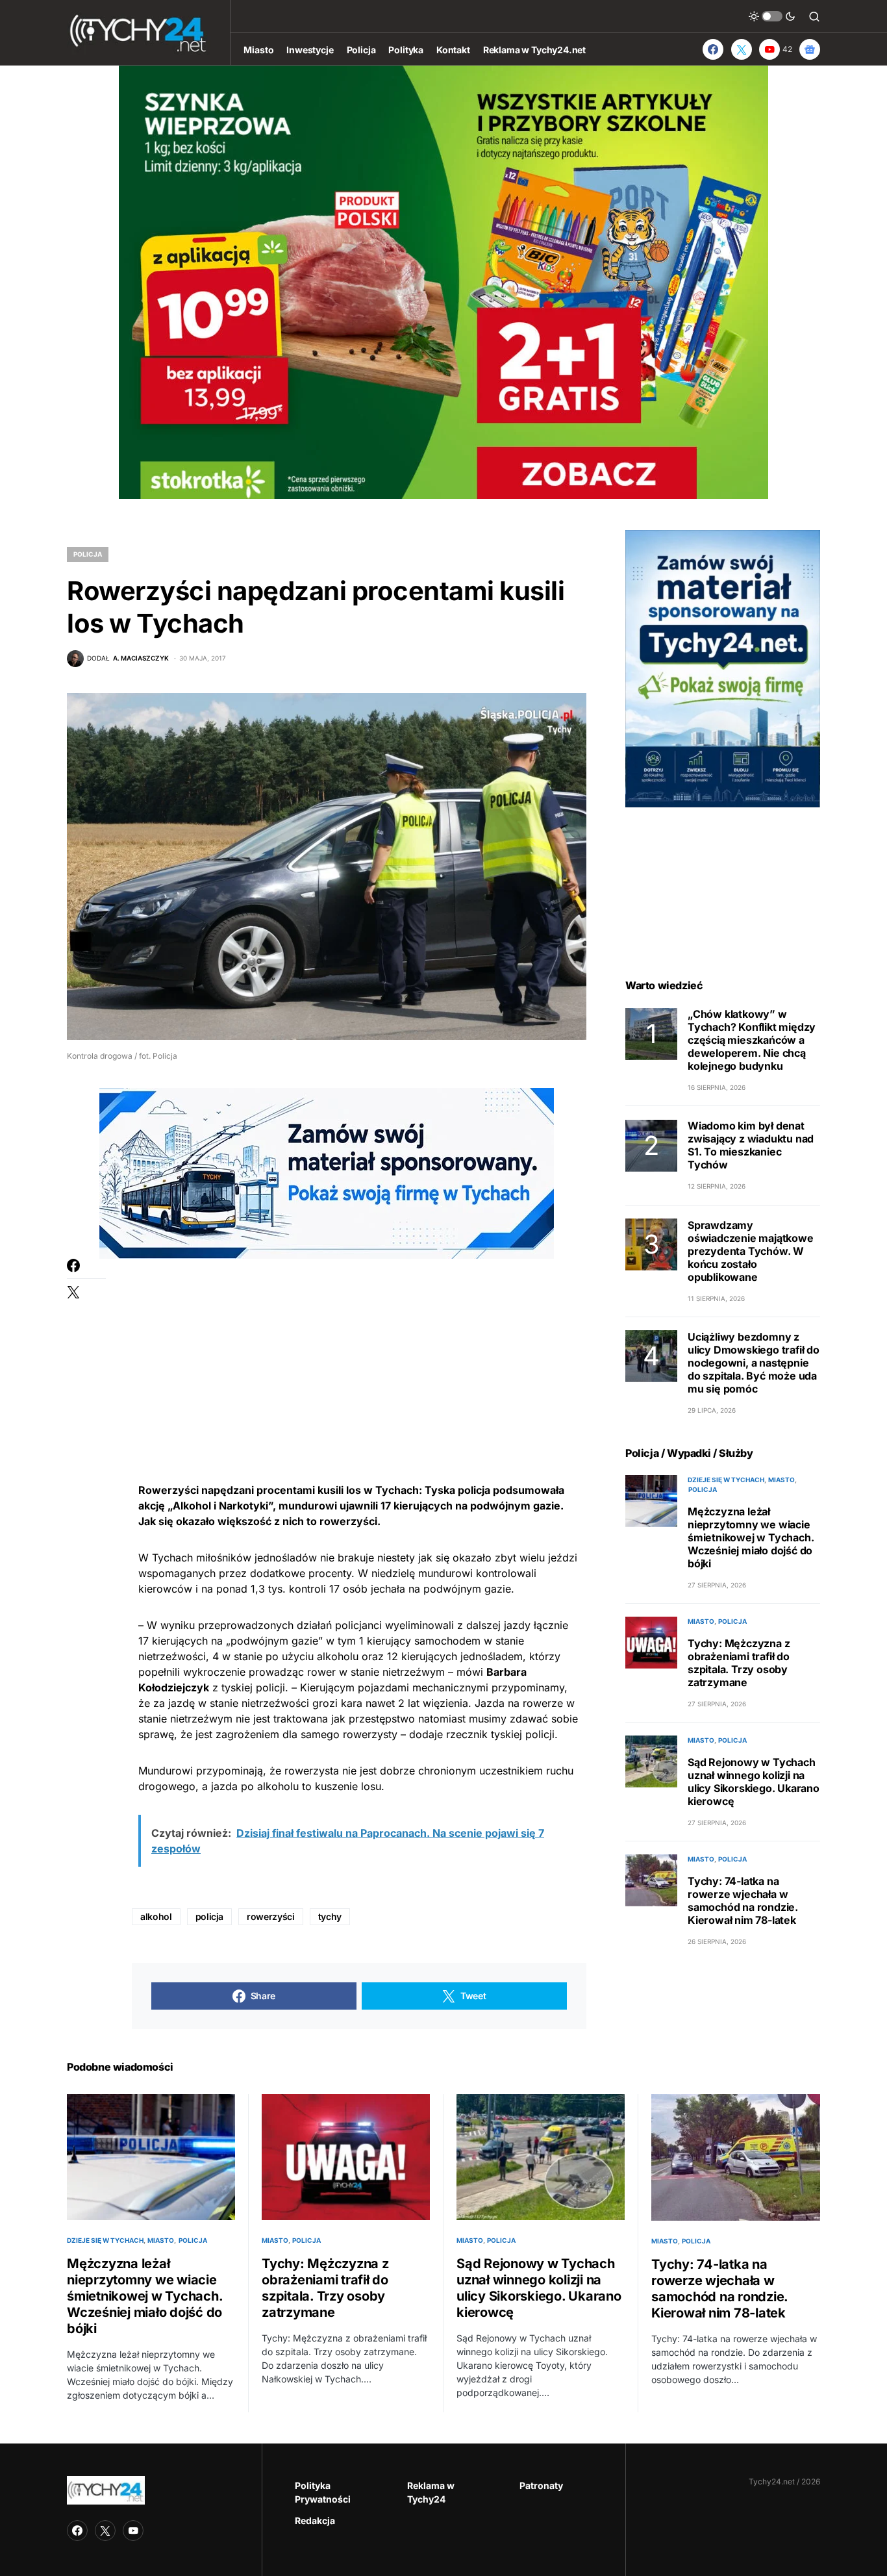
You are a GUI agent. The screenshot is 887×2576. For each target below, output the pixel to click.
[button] (772, 16)
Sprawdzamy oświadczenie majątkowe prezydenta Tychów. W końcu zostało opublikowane (751, 1251)
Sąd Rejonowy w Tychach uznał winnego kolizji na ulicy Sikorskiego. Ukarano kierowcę (754, 1782)
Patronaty (541, 2485)
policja (210, 1916)
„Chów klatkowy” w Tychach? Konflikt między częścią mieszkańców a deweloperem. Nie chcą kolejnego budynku (752, 1041)
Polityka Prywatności (323, 2492)
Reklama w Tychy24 (431, 2492)
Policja (88, 554)
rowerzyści (271, 1916)
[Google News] (810, 49)
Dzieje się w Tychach (726, 1480)
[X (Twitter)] (742, 49)
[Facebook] (713, 49)
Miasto (781, 1480)
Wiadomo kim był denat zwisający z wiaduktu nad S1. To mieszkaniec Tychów (751, 1146)
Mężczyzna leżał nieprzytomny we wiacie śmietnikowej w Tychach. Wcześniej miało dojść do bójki (751, 1537)
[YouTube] (133, 2531)
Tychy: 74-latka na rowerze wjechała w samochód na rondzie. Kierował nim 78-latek (743, 1900)
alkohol (156, 1916)
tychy (330, 1916)
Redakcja (315, 2520)
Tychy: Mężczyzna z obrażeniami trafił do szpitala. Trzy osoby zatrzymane (739, 1663)
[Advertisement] (359, 1350)
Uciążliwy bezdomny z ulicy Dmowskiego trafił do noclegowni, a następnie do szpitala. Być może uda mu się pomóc (754, 1363)
